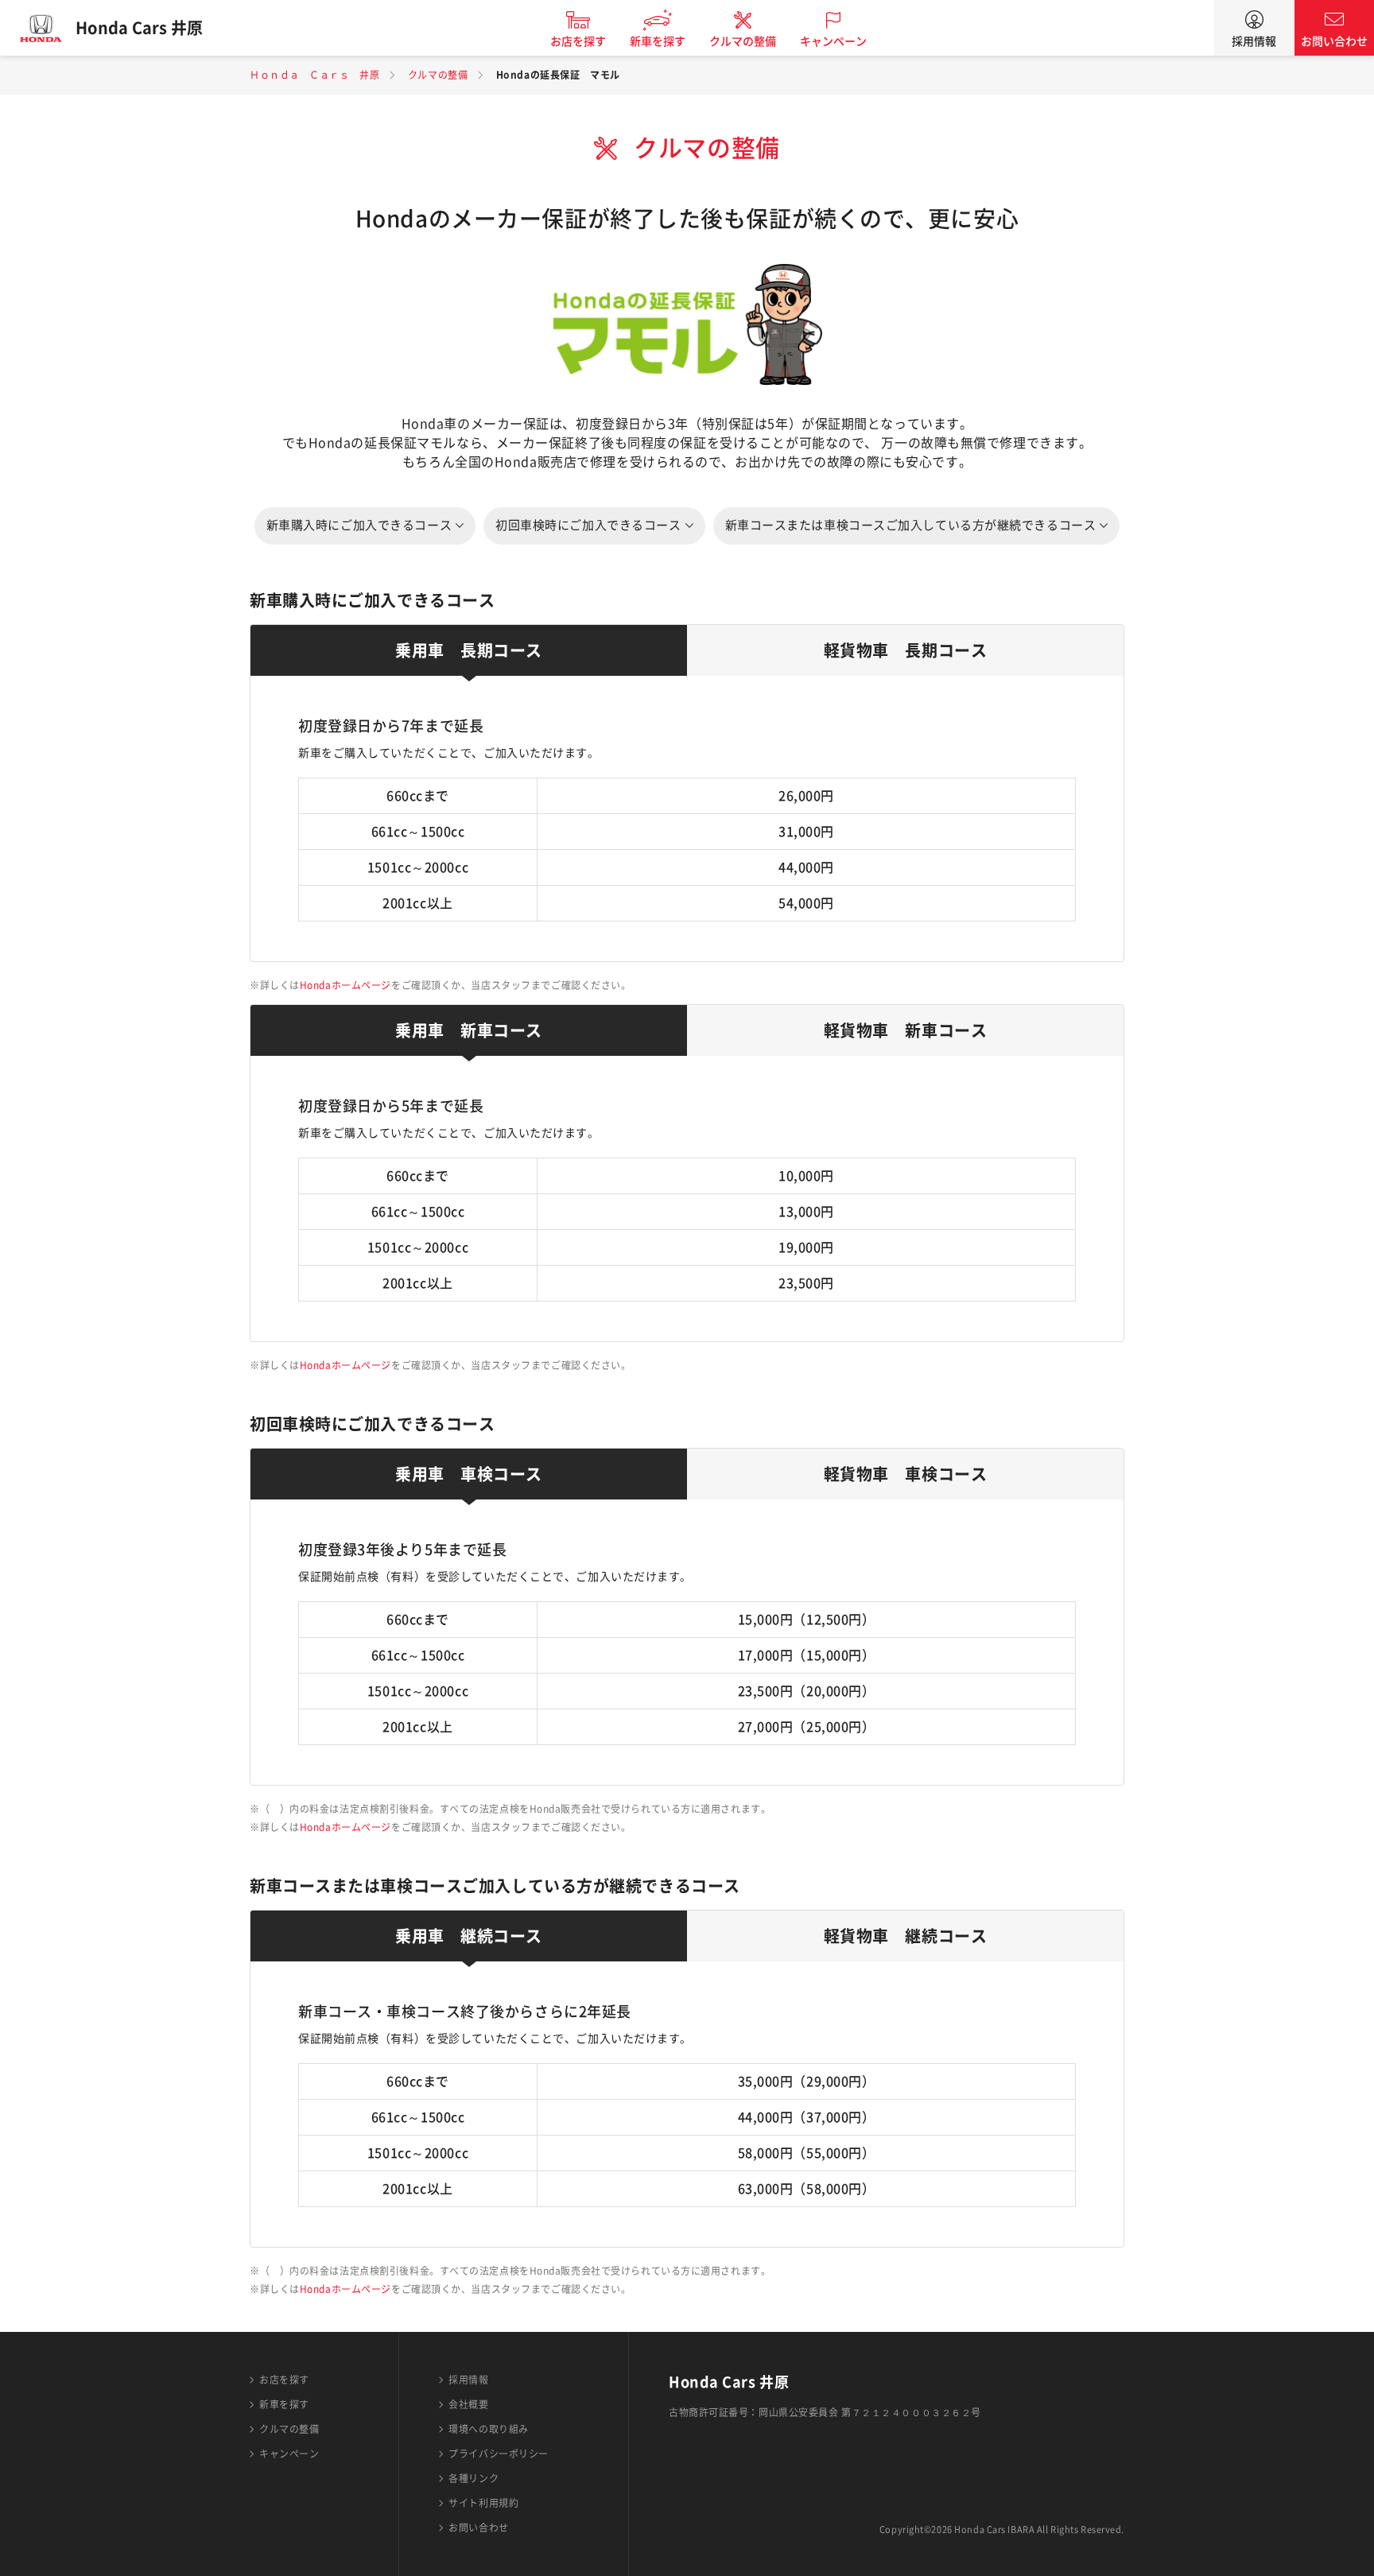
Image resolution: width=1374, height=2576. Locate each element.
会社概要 (468, 2404)
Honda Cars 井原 (139, 28)
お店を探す (578, 41)
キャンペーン (833, 41)
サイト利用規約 (483, 2503)
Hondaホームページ (345, 985)
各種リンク (474, 2478)
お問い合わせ (1334, 41)
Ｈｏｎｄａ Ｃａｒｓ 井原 (314, 75)
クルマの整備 (743, 41)
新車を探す (658, 41)
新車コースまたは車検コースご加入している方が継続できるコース (911, 525)
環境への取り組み (488, 2429)
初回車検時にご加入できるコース (588, 525)
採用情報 (1254, 41)
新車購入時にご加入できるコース (359, 525)
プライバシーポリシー (499, 2454)
